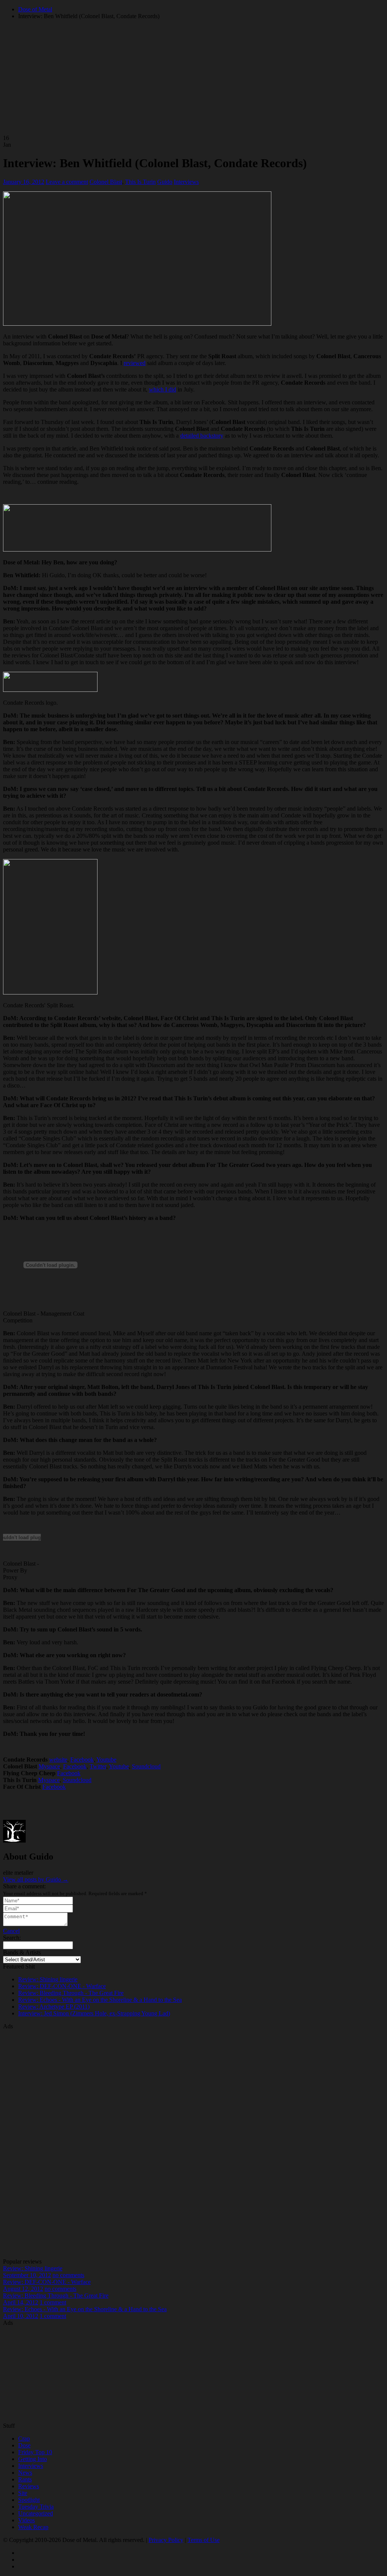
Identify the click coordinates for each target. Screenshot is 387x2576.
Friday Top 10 (35, 2452)
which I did (163, 389)
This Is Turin (140, 182)
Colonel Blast (106, 182)
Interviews (186, 182)
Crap (24, 2438)
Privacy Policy (166, 2540)
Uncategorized (36, 2513)
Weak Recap (33, 2527)
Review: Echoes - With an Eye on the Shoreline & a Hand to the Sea (100, 2000)
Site (23, 2493)
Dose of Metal (35, 9)
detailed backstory (202, 436)
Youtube (106, 1760)
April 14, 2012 (21, 2302)
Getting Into (33, 2459)
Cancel (11, 1931)
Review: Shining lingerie (48, 1979)
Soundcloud (146, 1766)
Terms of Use (204, 2540)
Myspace (49, 1766)
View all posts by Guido (36, 1879)
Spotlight (29, 2500)
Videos (26, 2520)
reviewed (135, 363)
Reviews (29, 2486)
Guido (165, 182)
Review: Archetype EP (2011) (54, 2007)
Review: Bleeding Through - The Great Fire (71, 1993)
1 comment (53, 2302)
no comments (68, 2275)
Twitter (98, 1766)
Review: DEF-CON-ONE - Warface (62, 1986)
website (58, 1760)
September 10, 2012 (27, 2275)
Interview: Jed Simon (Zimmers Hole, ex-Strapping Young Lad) (94, 2013)
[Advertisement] (193, 2143)
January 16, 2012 (24, 182)
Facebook (82, 1760)
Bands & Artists (22, 1952)
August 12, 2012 (23, 2289)
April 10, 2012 (21, 2316)
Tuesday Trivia (36, 2507)
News (25, 2473)
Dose (24, 2445)
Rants (25, 2479)
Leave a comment (67, 182)
